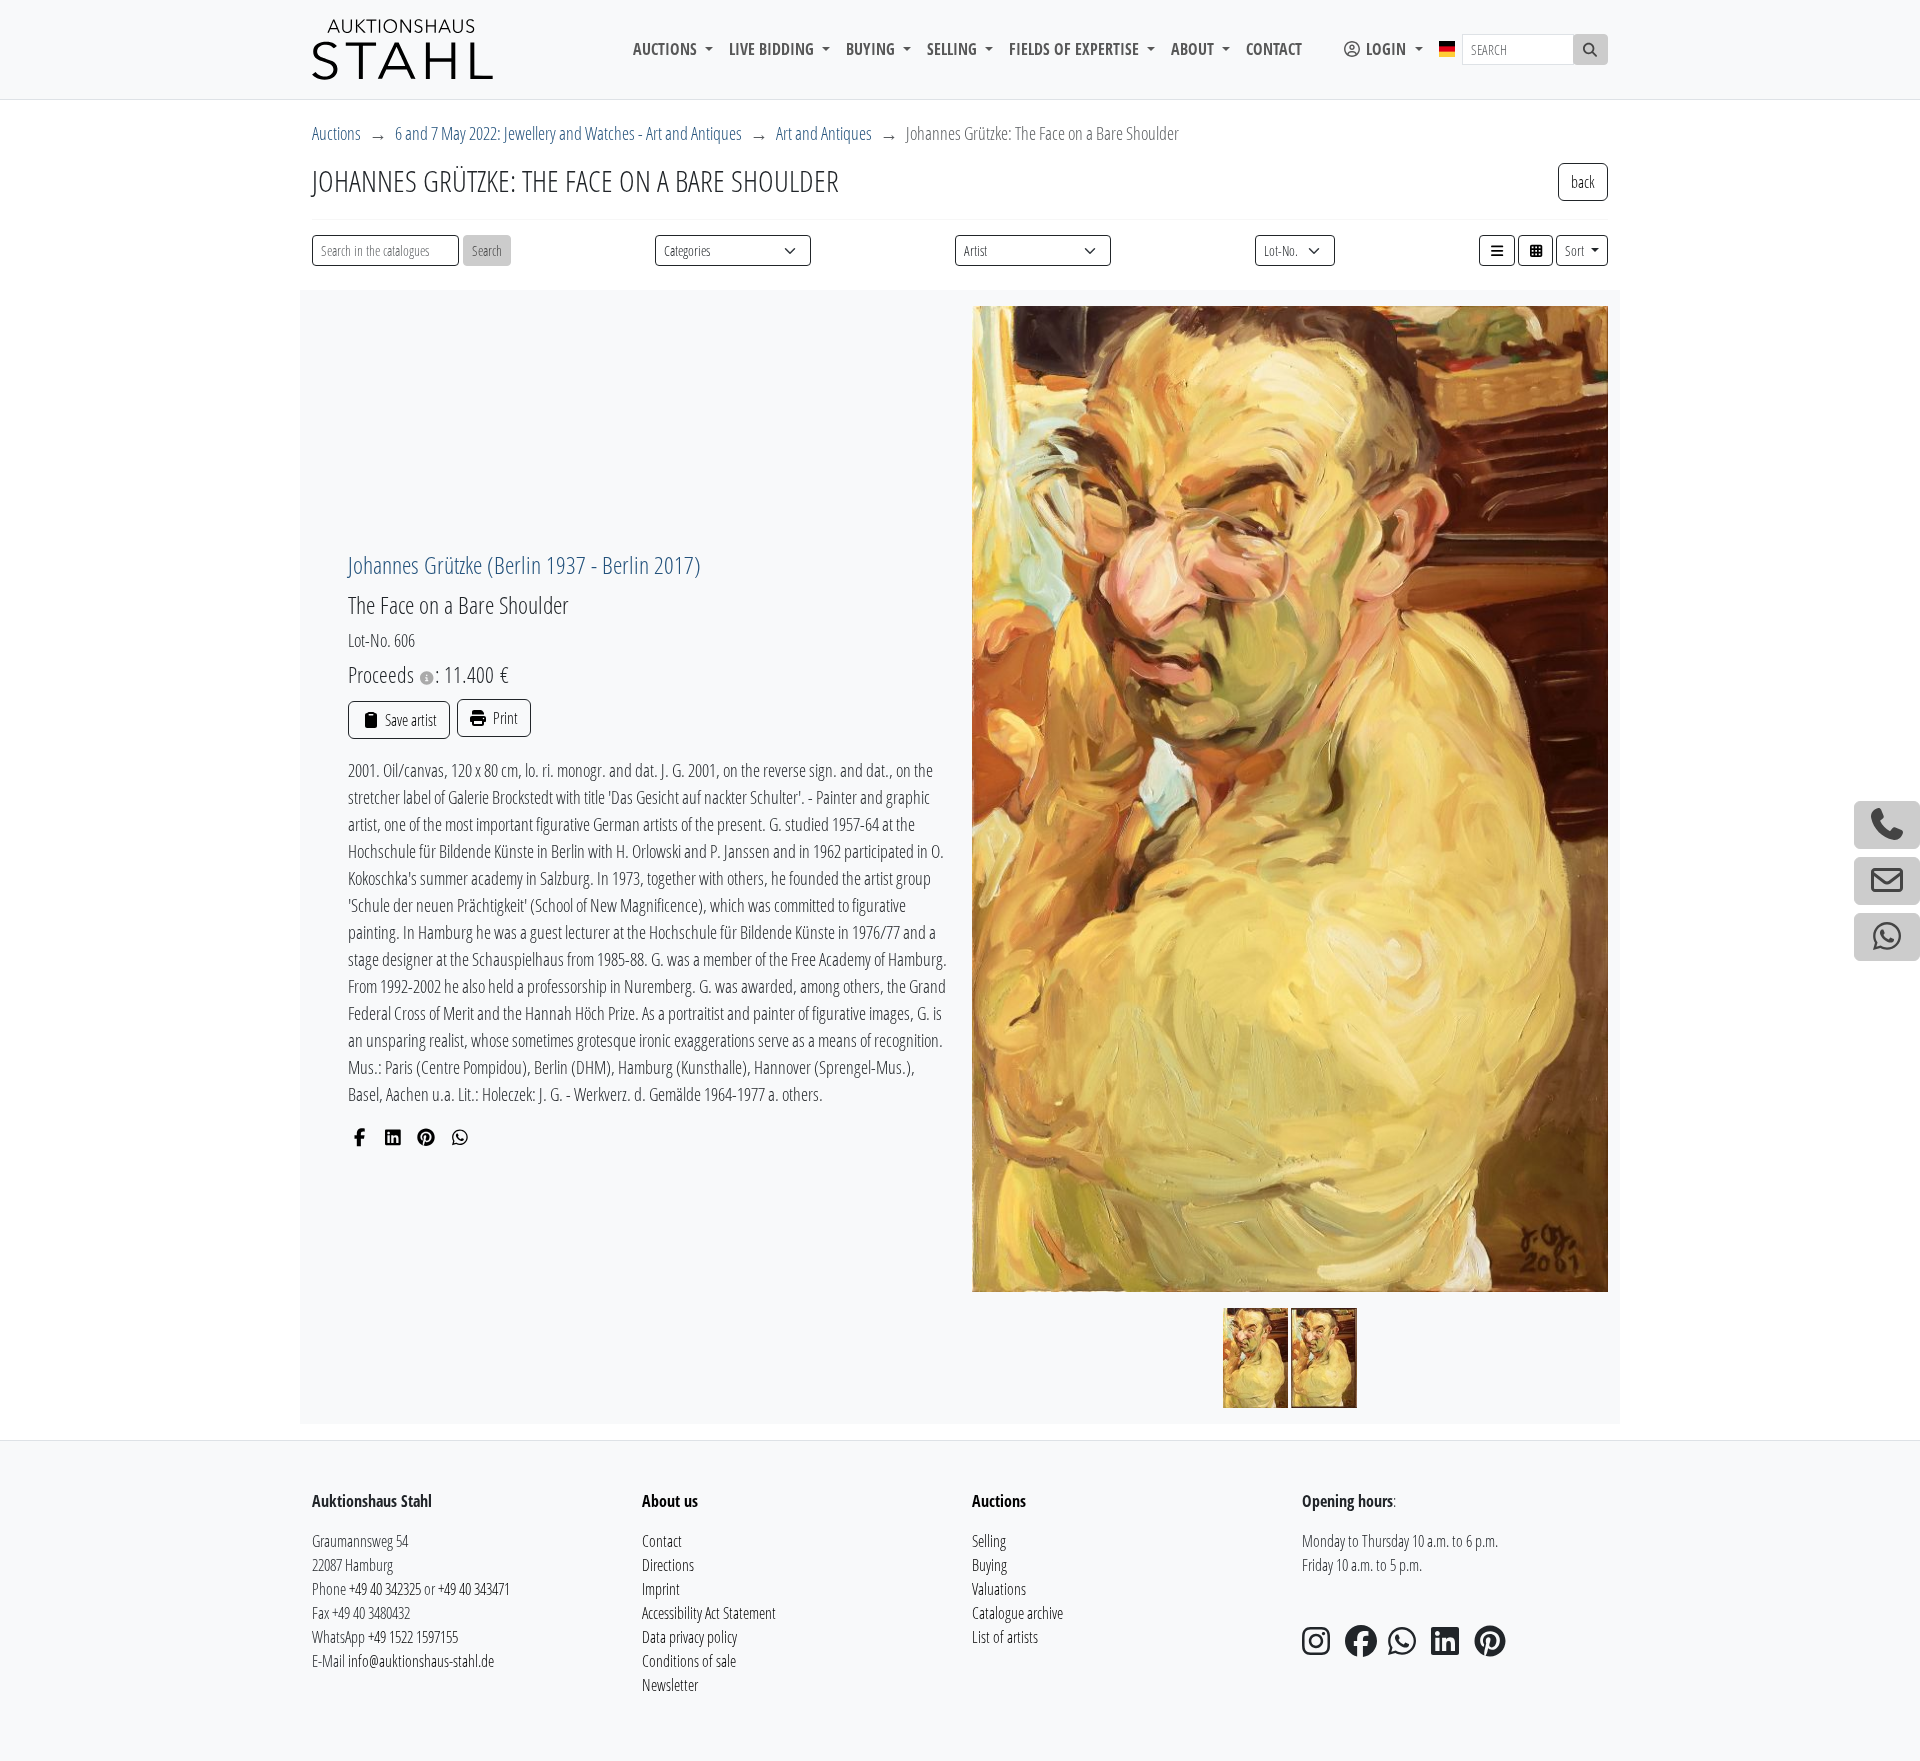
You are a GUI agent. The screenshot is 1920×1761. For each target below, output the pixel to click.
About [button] (1194, 49)
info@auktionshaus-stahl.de (421, 1661)
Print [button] (504, 718)
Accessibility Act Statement (709, 1613)
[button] (1497, 250)
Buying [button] (872, 49)
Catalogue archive (1017, 1613)
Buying (989, 1565)
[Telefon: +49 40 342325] (1887, 825)
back (1583, 182)
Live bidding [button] (773, 49)
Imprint (661, 1589)
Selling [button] (954, 49)
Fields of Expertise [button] (1076, 49)
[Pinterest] (426, 1137)
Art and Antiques (824, 133)
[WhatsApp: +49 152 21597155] (1887, 937)
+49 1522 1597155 (413, 1637)
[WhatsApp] (460, 1137)
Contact (1274, 49)
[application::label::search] (1591, 49)
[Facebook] (359, 1137)
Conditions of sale (689, 1661)
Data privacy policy (689, 1637)
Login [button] (1386, 49)
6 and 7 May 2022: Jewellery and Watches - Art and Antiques (568, 133)
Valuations (999, 1589)
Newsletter (670, 1685)
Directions (668, 1565)
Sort (1576, 250)
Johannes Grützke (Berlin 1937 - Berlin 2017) (524, 564)
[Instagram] (1322, 1647)
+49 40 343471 (474, 1589)
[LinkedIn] (393, 1137)
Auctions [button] (667, 49)
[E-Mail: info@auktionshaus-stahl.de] (1887, 881)
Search (487, 250)
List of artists (1005, 1637)
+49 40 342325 (385, 1589)
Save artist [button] (409, 720)
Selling (989, 1541)
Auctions (336, 133)
